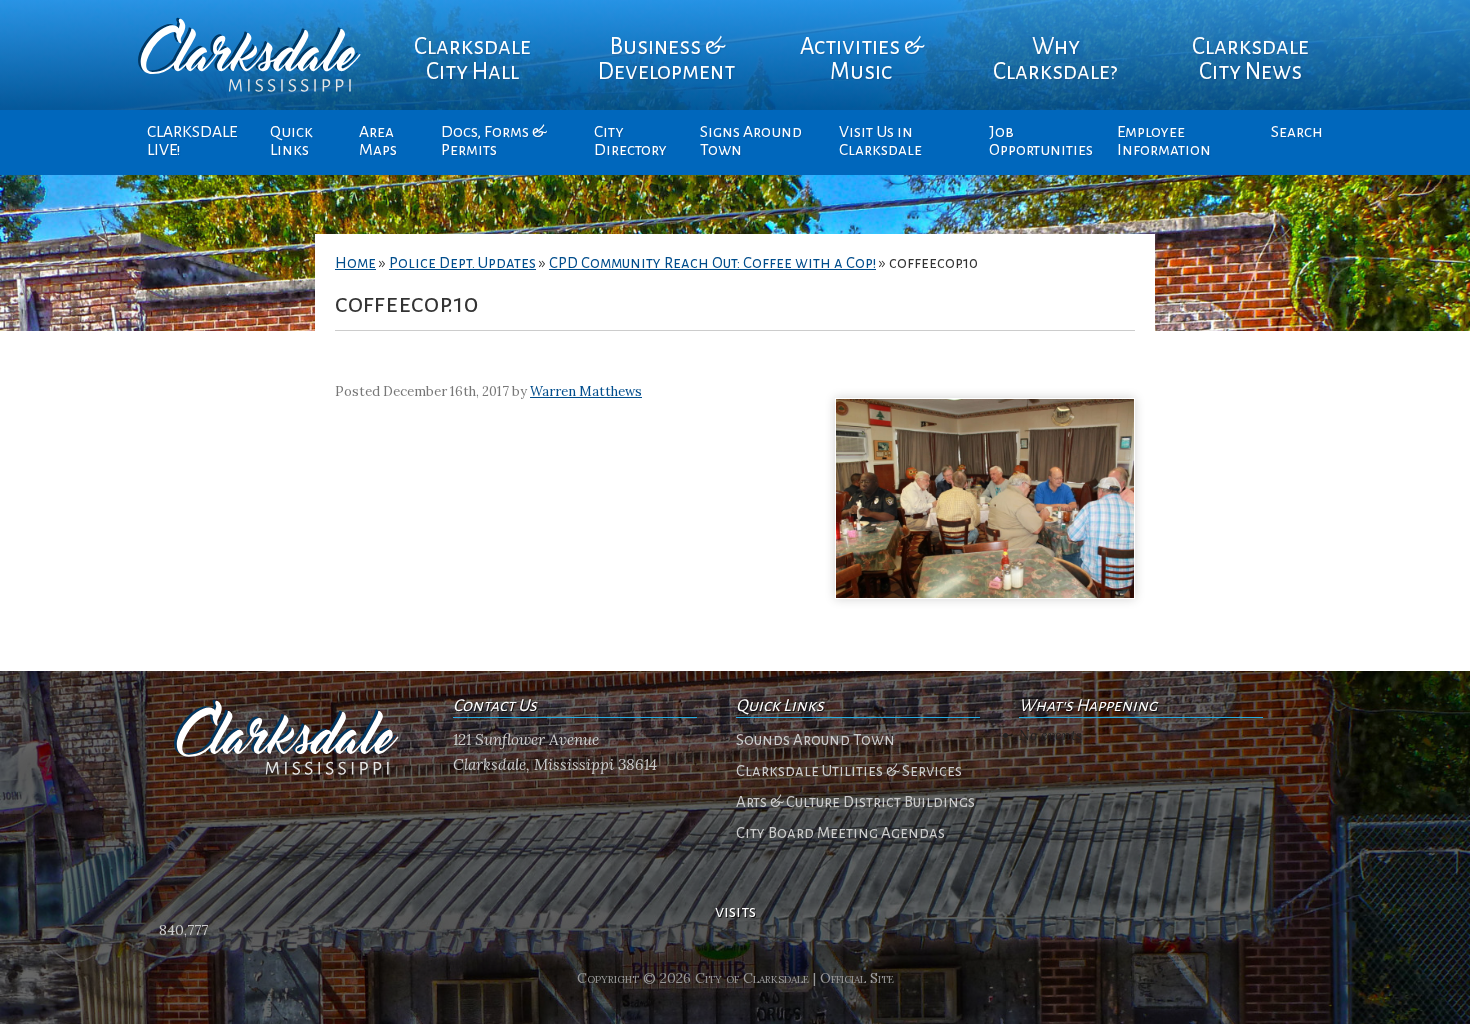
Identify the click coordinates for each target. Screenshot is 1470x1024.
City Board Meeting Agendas (840, 833)
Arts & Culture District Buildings (855, 802)
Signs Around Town (751, 141)
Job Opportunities (1041, 141)
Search (1297, 132)
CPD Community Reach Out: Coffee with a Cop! (712, 263)
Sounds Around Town (815, 740)
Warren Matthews (586, 391)
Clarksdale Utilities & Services (849, 771)
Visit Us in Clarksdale (880, 141)
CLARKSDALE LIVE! (192, 141)
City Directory (630, 141)
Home (355, 263)
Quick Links (291, 141)
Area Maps (378, 141)
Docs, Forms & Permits (493, 141)
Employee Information (1164, 141)
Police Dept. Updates (462, 263)
